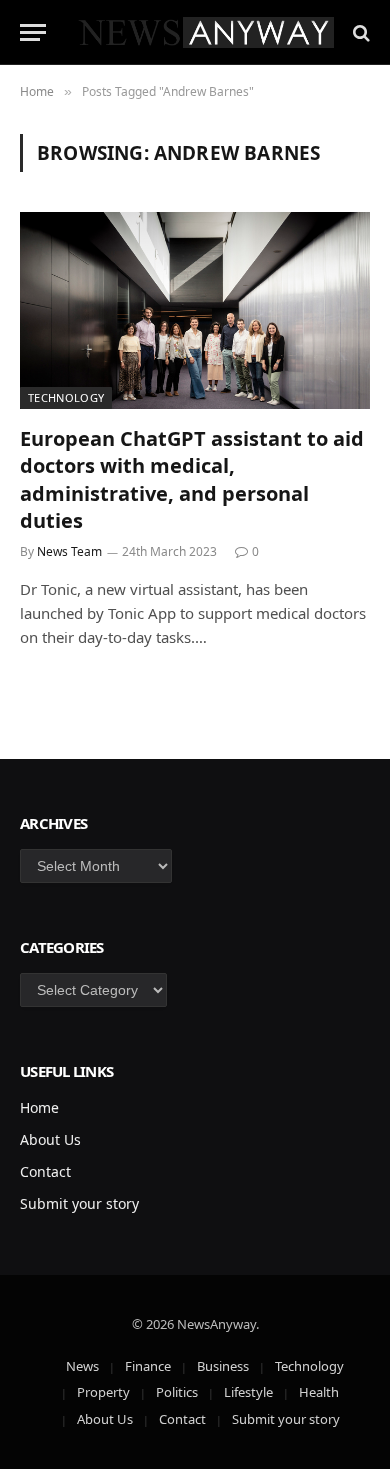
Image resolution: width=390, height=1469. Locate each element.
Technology (66, 397)
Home (39, 1107)
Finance (148, 1366)
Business (223, 1366)
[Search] (359, 32)
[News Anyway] (205, 32)
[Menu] (33, 32)
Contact (45, 1171)
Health (319, 1392)
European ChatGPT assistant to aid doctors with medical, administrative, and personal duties (192, 479)
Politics (177, 1392)
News (82, 1366)
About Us (50, 1139)
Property (103, 1392)
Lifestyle (248, 1392)
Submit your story (79, 1203)
